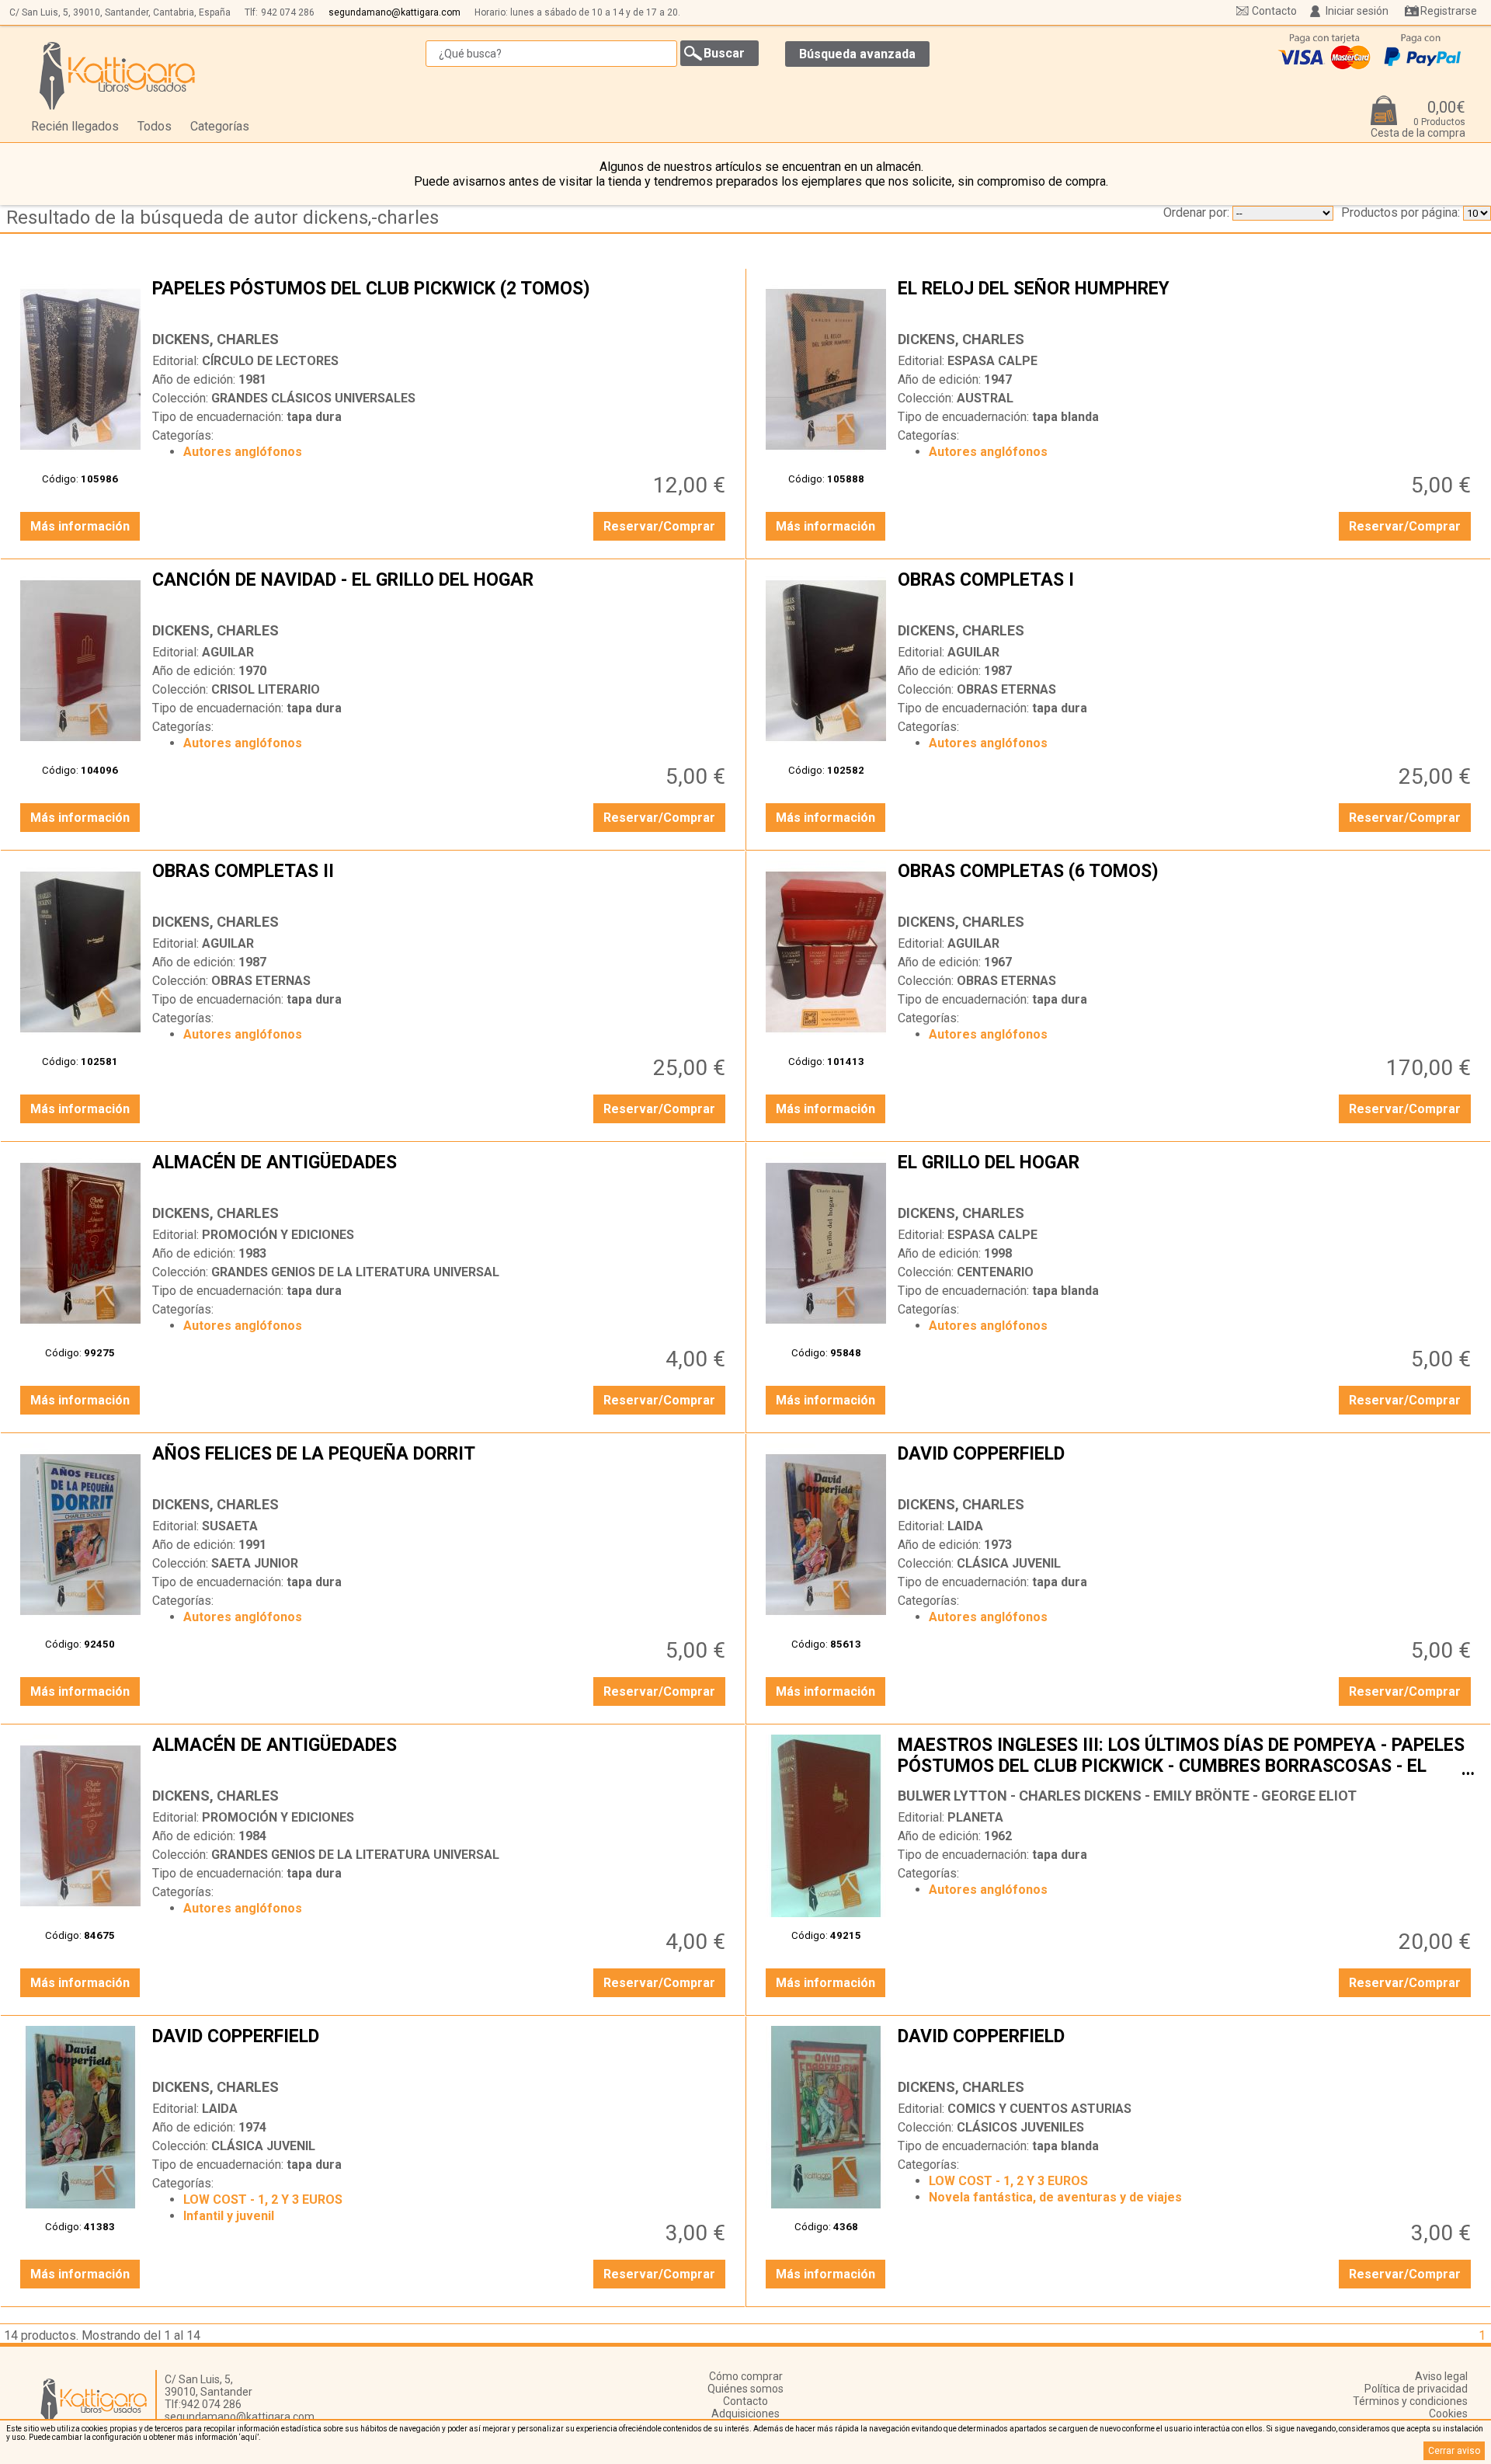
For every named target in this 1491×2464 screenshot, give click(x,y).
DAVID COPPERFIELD (1186, 1466)
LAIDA (965, 1526)
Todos (155, 126)
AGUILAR (228, 652)
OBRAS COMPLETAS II (441, 883)
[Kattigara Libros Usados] (118, 75)
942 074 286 (288, 12)
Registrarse (1449, 11)
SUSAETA (230, 1526)
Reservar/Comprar (659, 526)
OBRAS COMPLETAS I (1186, 592)
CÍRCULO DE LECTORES (270, 361)
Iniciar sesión (1357, 11)
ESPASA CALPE (992, 361)
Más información (80, 526)
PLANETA (975, 1817)
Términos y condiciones (1410, 2401)
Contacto (1274, 11)
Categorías (220, 126)
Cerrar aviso (1454, 2451)
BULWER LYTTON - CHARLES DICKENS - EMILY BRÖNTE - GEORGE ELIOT (1127, 1796)
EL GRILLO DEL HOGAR (1186, 1175)
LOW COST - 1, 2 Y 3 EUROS (263, 2200)
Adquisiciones (745, 2414)
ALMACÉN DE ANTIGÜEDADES (441, 1175)
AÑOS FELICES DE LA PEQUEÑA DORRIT (441, 1466)
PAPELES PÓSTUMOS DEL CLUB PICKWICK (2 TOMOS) (441, 301)
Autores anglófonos (243, 452)
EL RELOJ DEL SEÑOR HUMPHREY (1186, 301)
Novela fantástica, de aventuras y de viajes (1055, 2197)
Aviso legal (1441, 2376)
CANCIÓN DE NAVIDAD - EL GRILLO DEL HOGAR (441, 592)
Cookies (1448, 2414)
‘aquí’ (249, 2437)
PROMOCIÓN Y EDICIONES (278, 1235)
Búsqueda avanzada (857, 54)
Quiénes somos (745, 2389)
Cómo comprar (746, 2376)
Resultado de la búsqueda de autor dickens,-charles (222, 218)
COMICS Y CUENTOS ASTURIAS (1039, 2109)
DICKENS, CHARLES (215, 339)
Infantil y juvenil (229, 2216)
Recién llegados (75, 126)
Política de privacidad (1416, 2389)
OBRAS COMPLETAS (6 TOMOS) (1186, 883)
